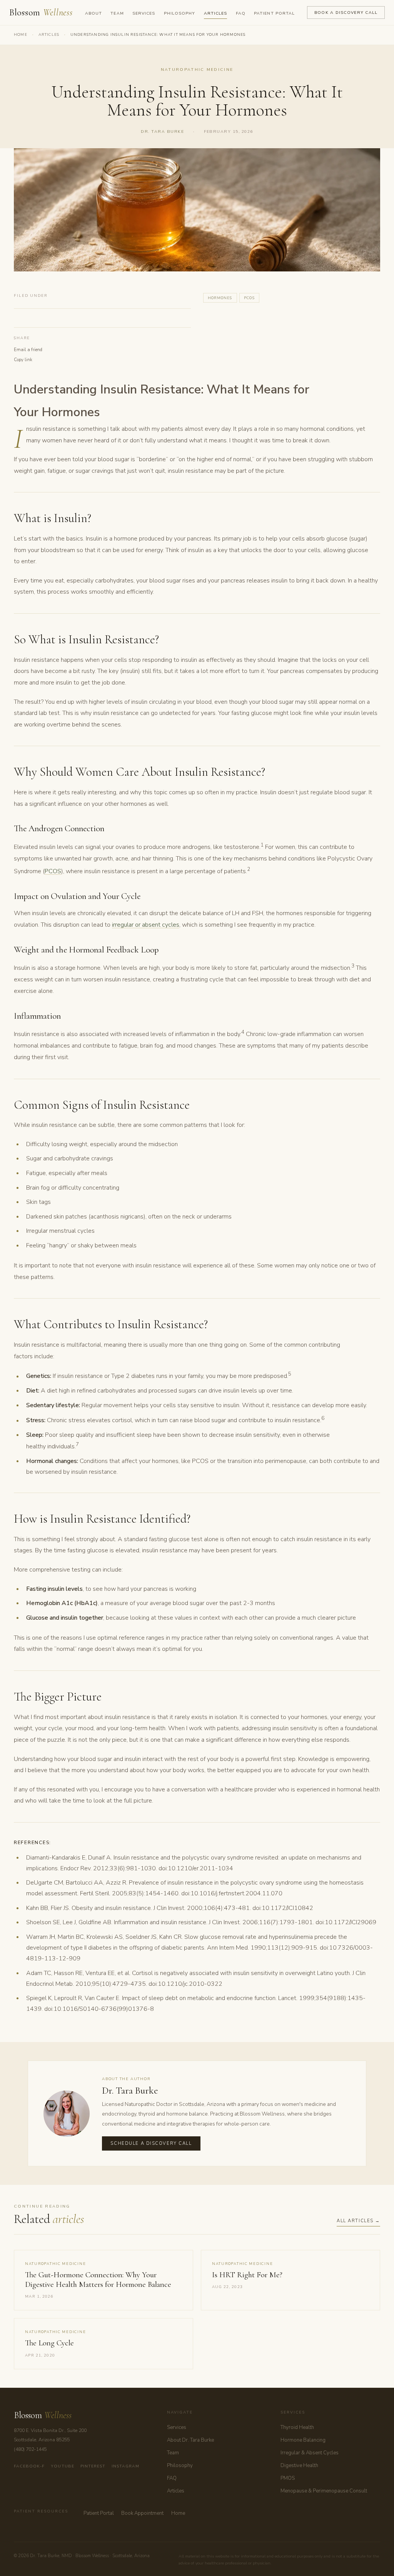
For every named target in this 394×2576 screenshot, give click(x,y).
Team (117, 13)
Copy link (23, 360)
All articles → (358, 2221)
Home (21, 35)
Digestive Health (299, 2466)
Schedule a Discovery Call (151, 2143)
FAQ (241, 13)
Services (144, 13)
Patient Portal (274, 13)
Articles (215, 13)
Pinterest (93, 2466)
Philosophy (180, 13)
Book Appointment (142, 2513)
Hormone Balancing (303, 2440)
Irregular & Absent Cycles (310, 2453)
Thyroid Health (297, 2427)
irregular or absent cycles (146, 925)
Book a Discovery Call (346, 13)
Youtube (62, 2466)
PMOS (288, 2478)
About (93, 13)
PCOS (53, 871)
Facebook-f (29, 2466)
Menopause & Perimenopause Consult (324, 2491)
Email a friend (28, 350)
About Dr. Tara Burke (190, 2440)
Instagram (125, 2466)
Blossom (41, 13)
